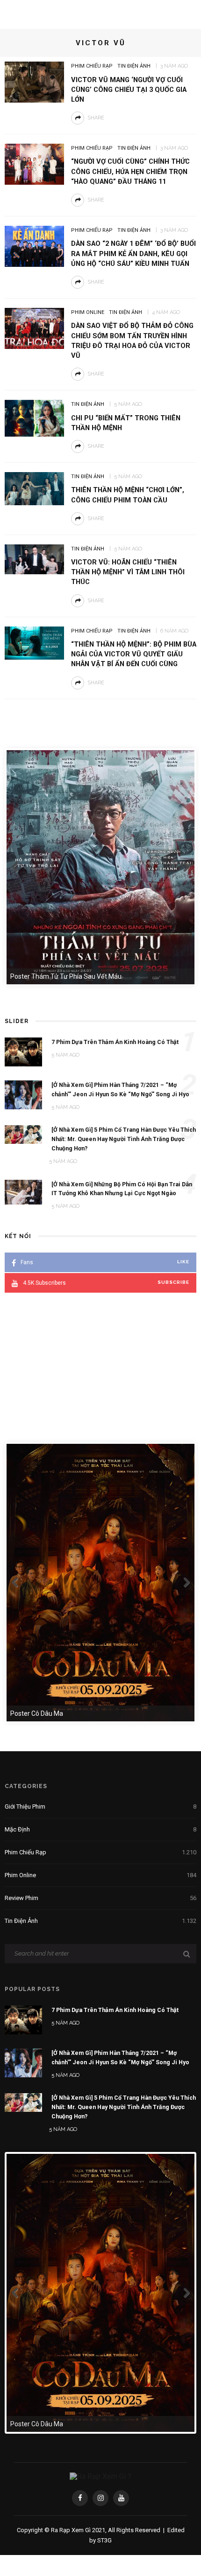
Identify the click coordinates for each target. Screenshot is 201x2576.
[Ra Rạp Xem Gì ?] (100, 2476)
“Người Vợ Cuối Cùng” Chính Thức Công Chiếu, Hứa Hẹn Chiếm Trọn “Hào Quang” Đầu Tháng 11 (130, 171)
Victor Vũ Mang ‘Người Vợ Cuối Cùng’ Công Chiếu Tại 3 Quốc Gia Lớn (129, 90)
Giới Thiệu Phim (100, 1807)
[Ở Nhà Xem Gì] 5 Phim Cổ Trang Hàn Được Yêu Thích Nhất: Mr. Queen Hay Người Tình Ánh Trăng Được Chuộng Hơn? (124, 2107)
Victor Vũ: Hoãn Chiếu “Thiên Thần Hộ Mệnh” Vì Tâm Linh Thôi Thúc (128, 572)
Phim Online (88, 312)
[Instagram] (100, 2498)
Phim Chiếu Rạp (92, 66)
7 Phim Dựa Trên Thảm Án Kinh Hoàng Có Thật (115, 2010)
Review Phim (100, 1898)
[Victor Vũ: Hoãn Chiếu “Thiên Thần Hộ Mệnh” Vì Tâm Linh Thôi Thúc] (34, 559)
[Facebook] (80, 2498)
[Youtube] (121, 2498)
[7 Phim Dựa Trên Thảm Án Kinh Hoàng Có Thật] (23, 2019)
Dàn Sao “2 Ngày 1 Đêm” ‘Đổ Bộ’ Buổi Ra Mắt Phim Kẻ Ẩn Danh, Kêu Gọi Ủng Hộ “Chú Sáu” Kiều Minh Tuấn (133, 253)
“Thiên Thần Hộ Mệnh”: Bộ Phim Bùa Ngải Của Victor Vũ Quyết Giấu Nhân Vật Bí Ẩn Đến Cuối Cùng (134, 654)
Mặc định (100, 1829)
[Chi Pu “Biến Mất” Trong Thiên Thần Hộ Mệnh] (34, 418)
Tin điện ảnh (134, 66)
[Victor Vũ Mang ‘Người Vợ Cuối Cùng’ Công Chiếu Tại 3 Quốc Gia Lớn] (34, 81)
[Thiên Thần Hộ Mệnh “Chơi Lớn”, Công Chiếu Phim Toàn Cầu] (34, 488)
